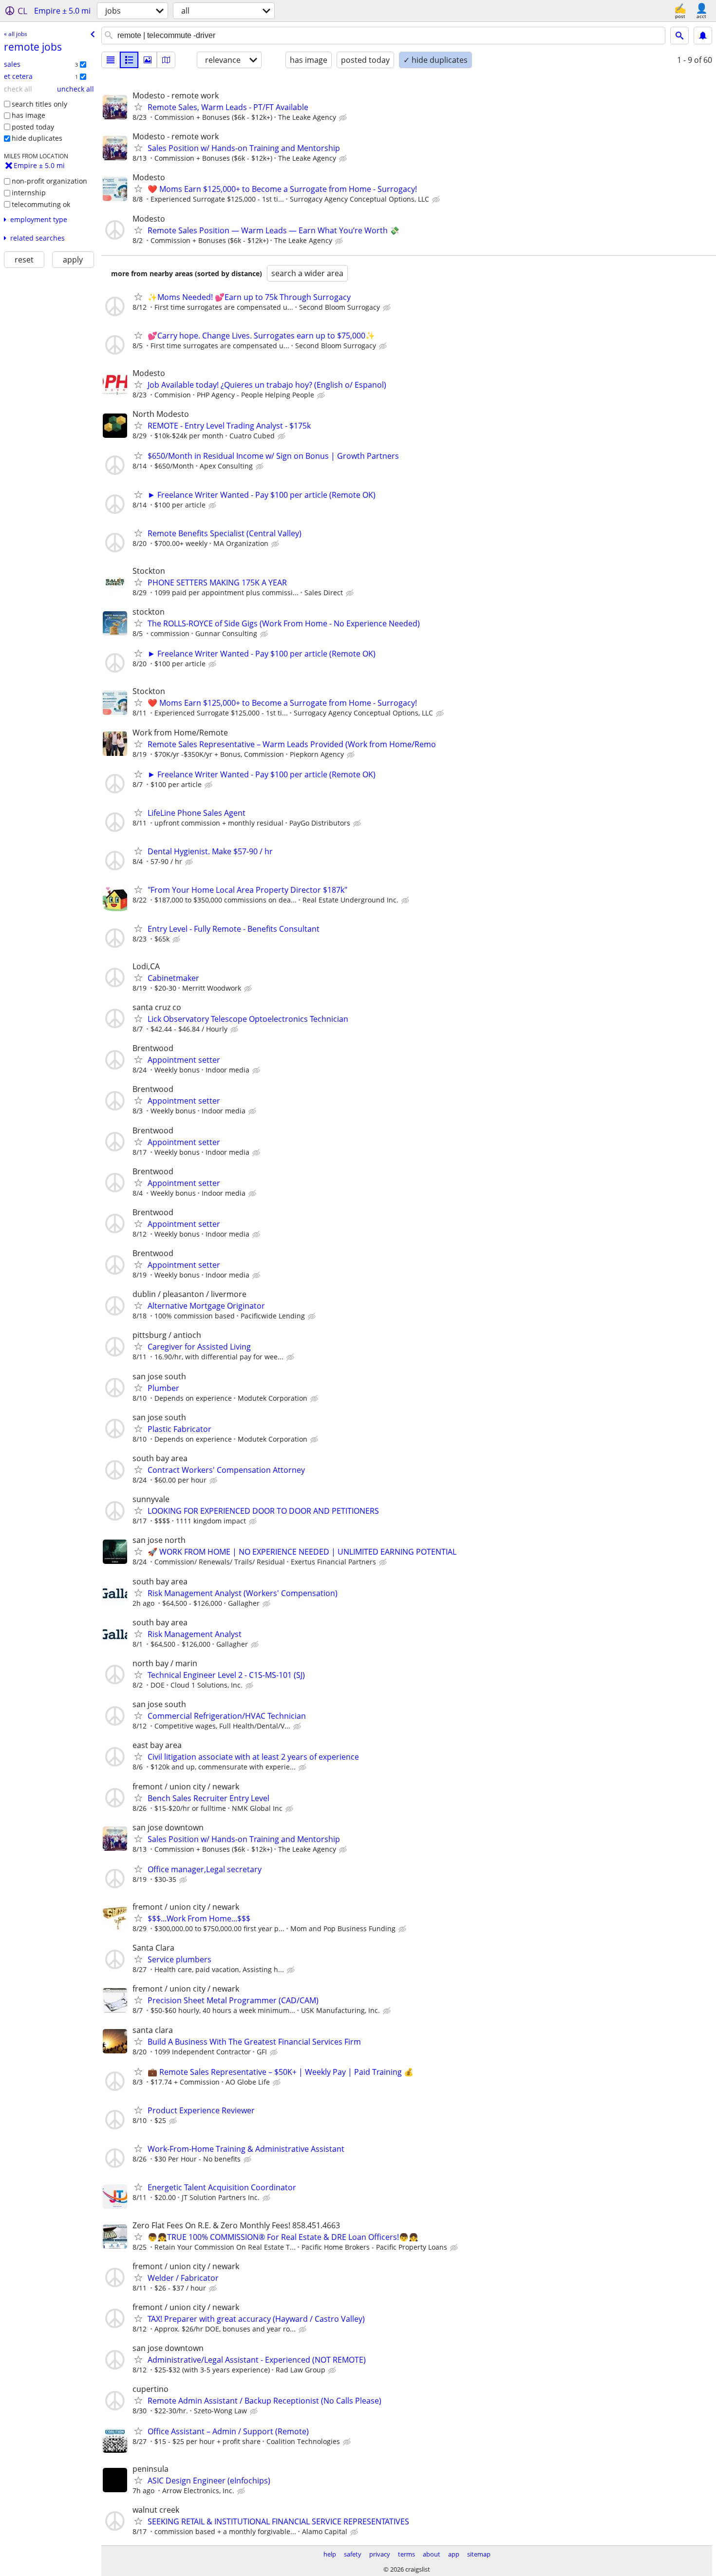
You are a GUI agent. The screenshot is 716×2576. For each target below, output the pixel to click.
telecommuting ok (41, 204)
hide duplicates (37, 138)
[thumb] (129, 60)
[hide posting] (344, 118)
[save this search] (703, 36)
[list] (111, 60)
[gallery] (148, 60)
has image (28, 115)
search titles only (39, 104)
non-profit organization (49, 181)
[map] (166, 60)
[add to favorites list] (138, 107)
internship (29, 193)
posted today (33, 127)
